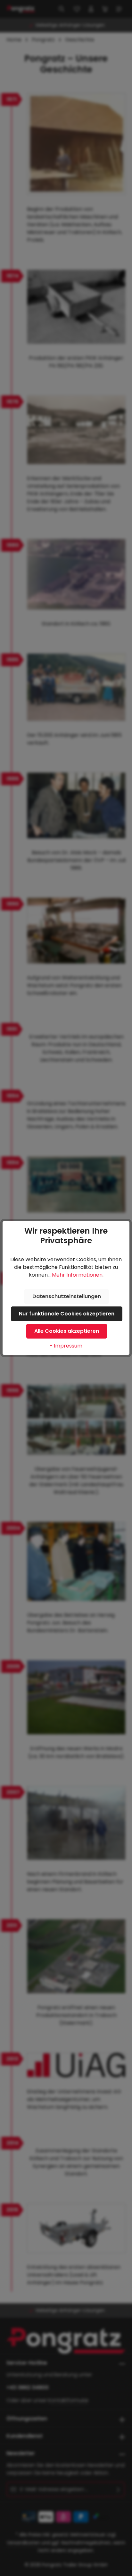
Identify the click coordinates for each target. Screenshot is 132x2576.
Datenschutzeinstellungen (67, 1296)
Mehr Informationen (77, 1275)
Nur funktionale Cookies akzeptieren (67, 1314)
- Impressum (66, 1346)
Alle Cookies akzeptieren (67, 1331)
